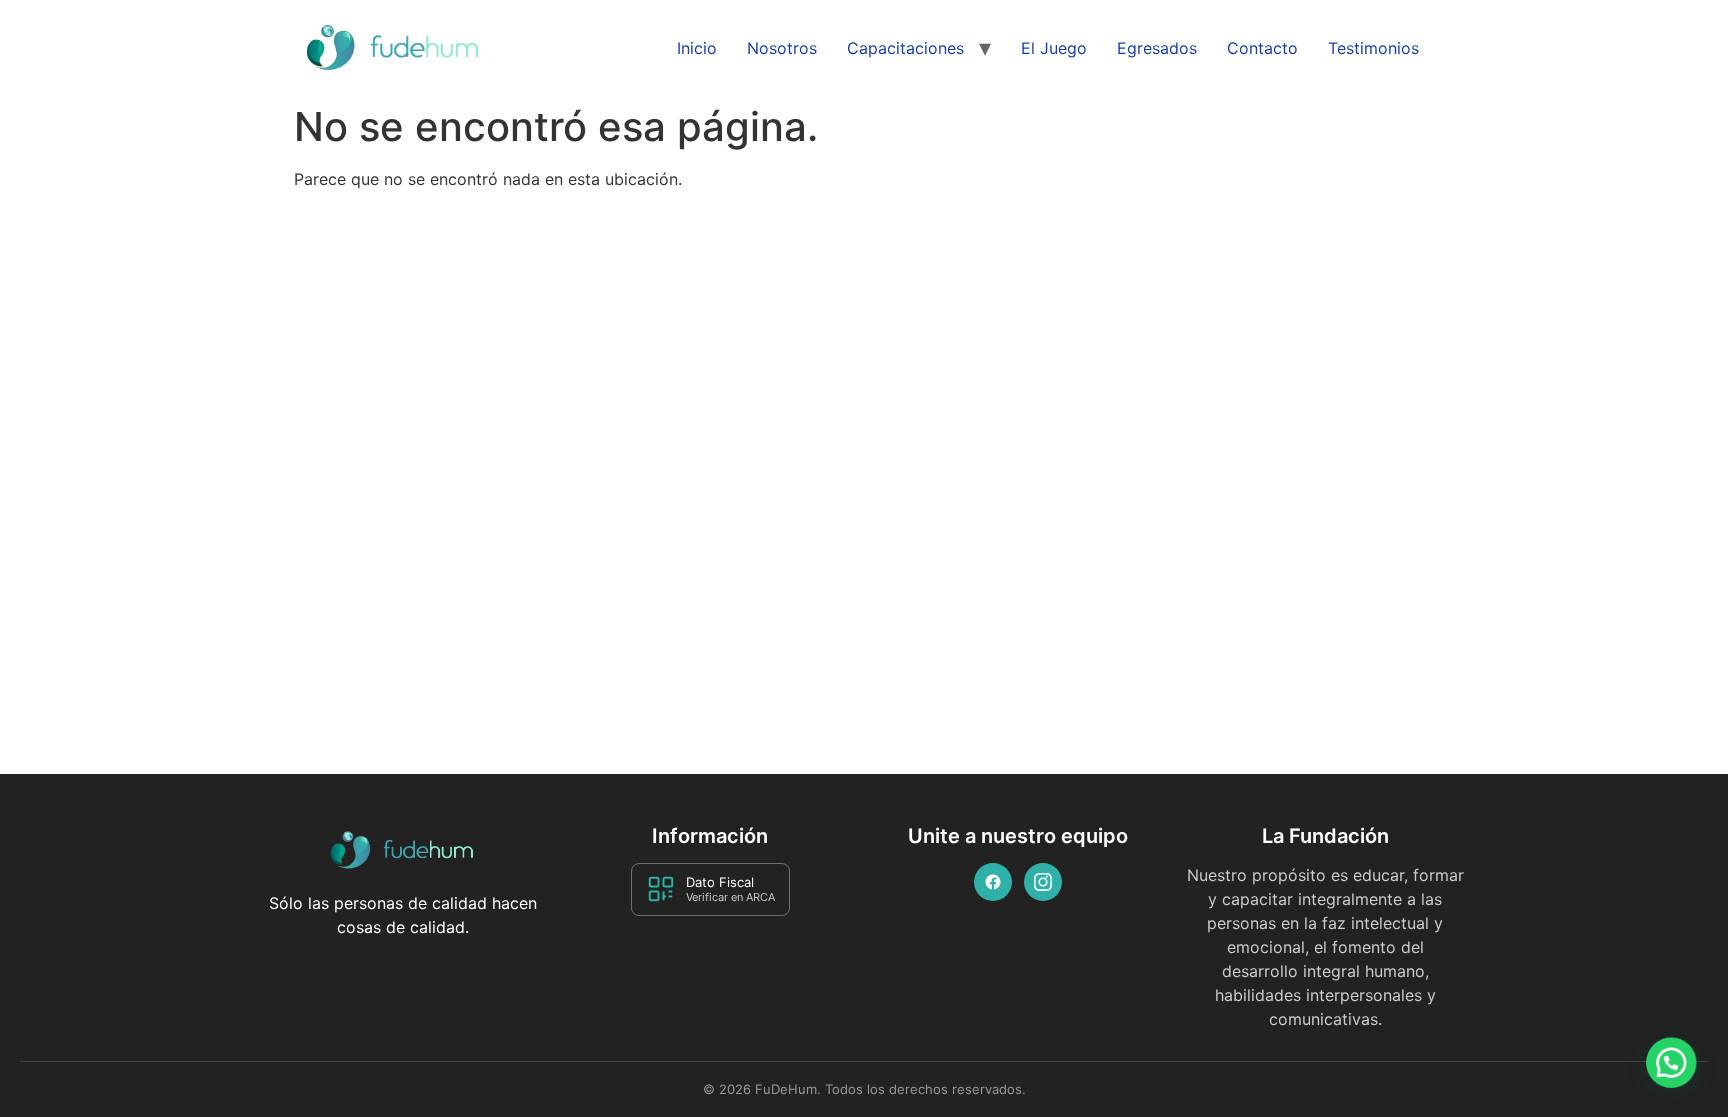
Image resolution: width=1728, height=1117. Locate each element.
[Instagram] (1043, 882)
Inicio (697, 48)
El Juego (1054, 48)
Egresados (1157, 48)
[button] (1669, 1056)
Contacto (1262, 48)
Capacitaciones (905, 48)
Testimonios (1373, 48)
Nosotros (782, 48)
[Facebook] (993, 882)
